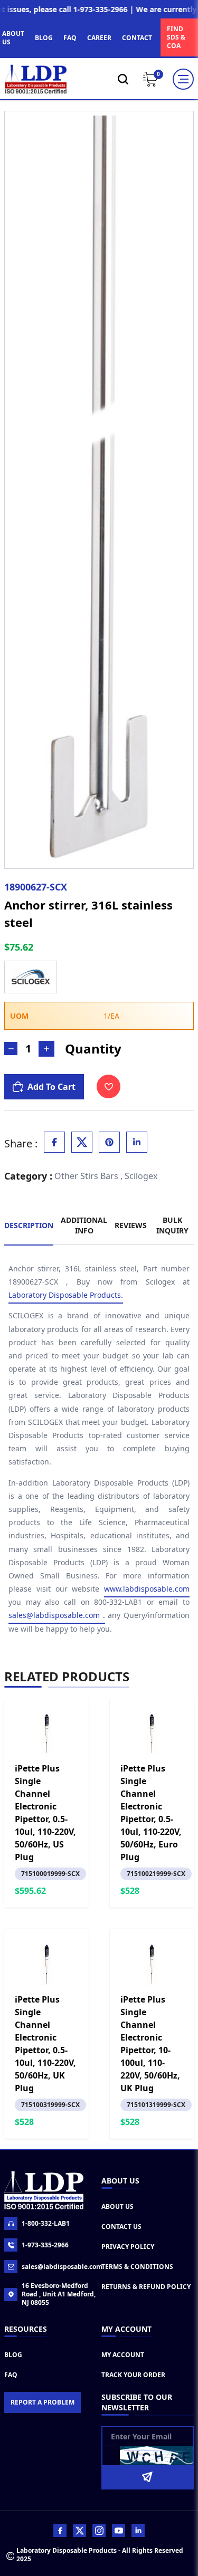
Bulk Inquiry (172, 1225)
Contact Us (121, 2227)
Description (29, 1225)
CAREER (99, 38)
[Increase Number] (46, 1049)
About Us (117, 2206)
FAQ (70, 38)
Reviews (131, 1225)
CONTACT (137, 38)
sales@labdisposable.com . (57, 1615)
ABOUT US (13, 38)
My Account (123, 2355)
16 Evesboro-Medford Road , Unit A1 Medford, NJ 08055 (59, 2294)
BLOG (44, 38)
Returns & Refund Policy (146, 2287)
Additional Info (84, 1225)
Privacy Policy (128, 2247)
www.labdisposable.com (147, 1589)
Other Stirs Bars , (88, 1176)
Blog (13, 2355)
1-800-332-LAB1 (46, 2223)
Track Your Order (133, 2375)
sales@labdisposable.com (59, 2267)
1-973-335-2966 (45, 2245)
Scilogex (141, 1176)
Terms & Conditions (137, 2267)
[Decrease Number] (11, 1048)
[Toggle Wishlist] (109, 1086)
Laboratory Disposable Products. (66, 1295)
